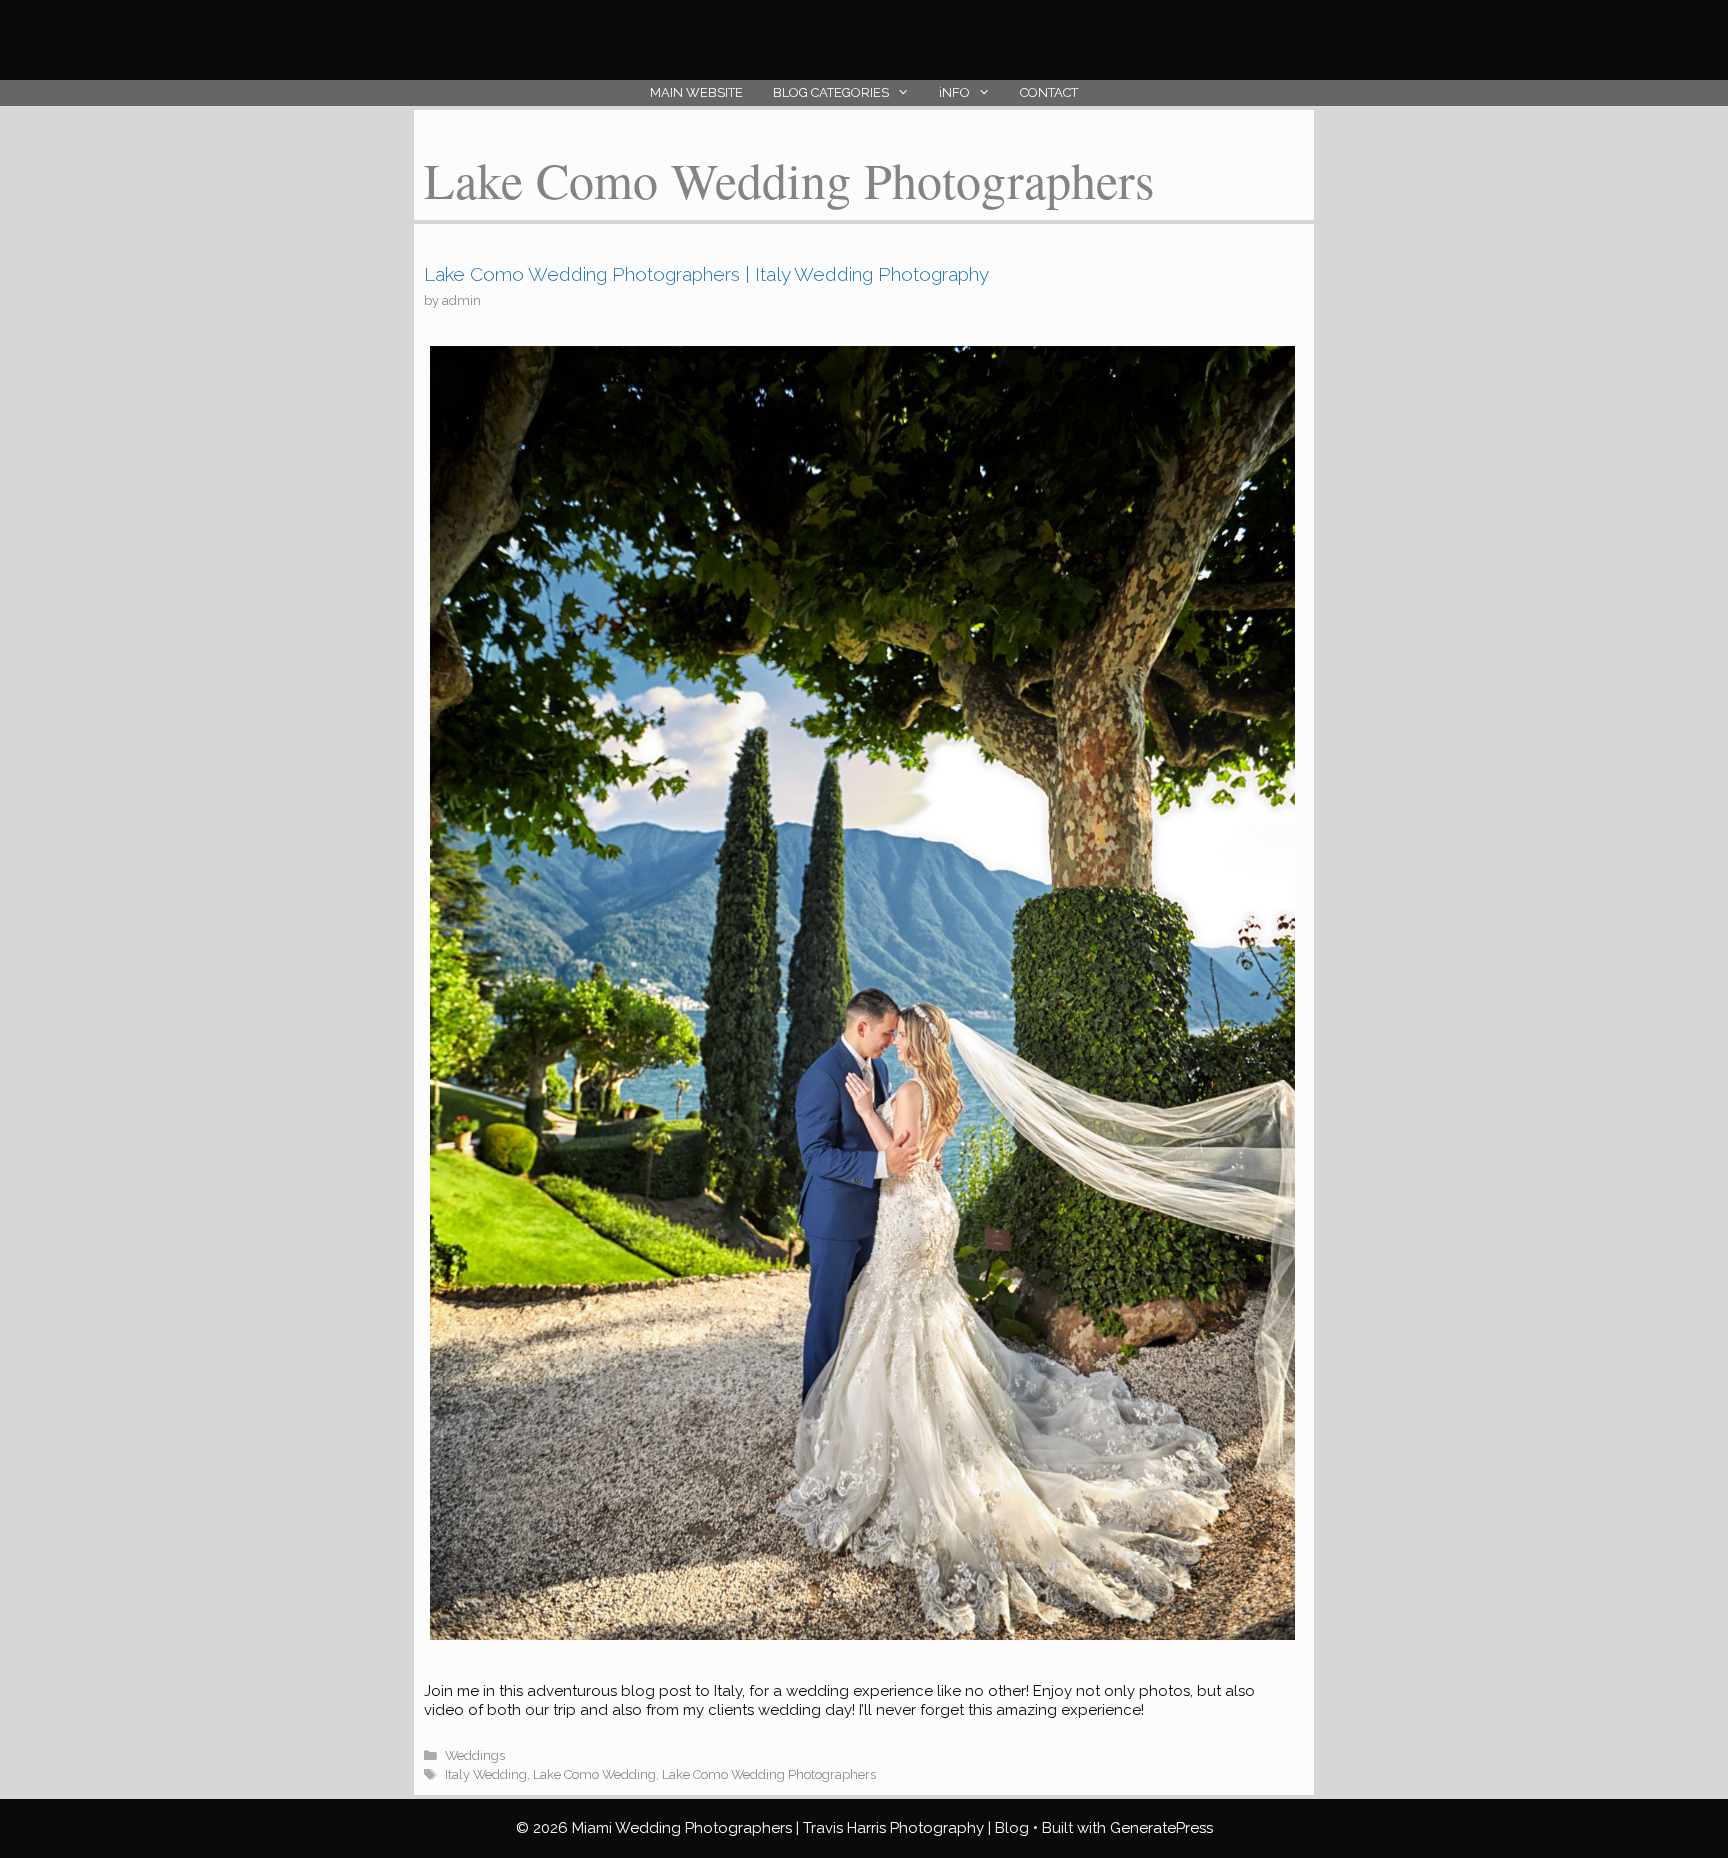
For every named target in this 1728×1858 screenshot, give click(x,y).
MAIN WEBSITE (696, 92)
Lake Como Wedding (594, 1774)
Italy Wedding (486, 1774)
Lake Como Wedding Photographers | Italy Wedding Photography (706, 274)
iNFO (954, 92)
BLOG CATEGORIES (831, 92)
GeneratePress (1161, 1828)
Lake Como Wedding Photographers (769, 1774)
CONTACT (1049, 92)
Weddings (475, 1755)
